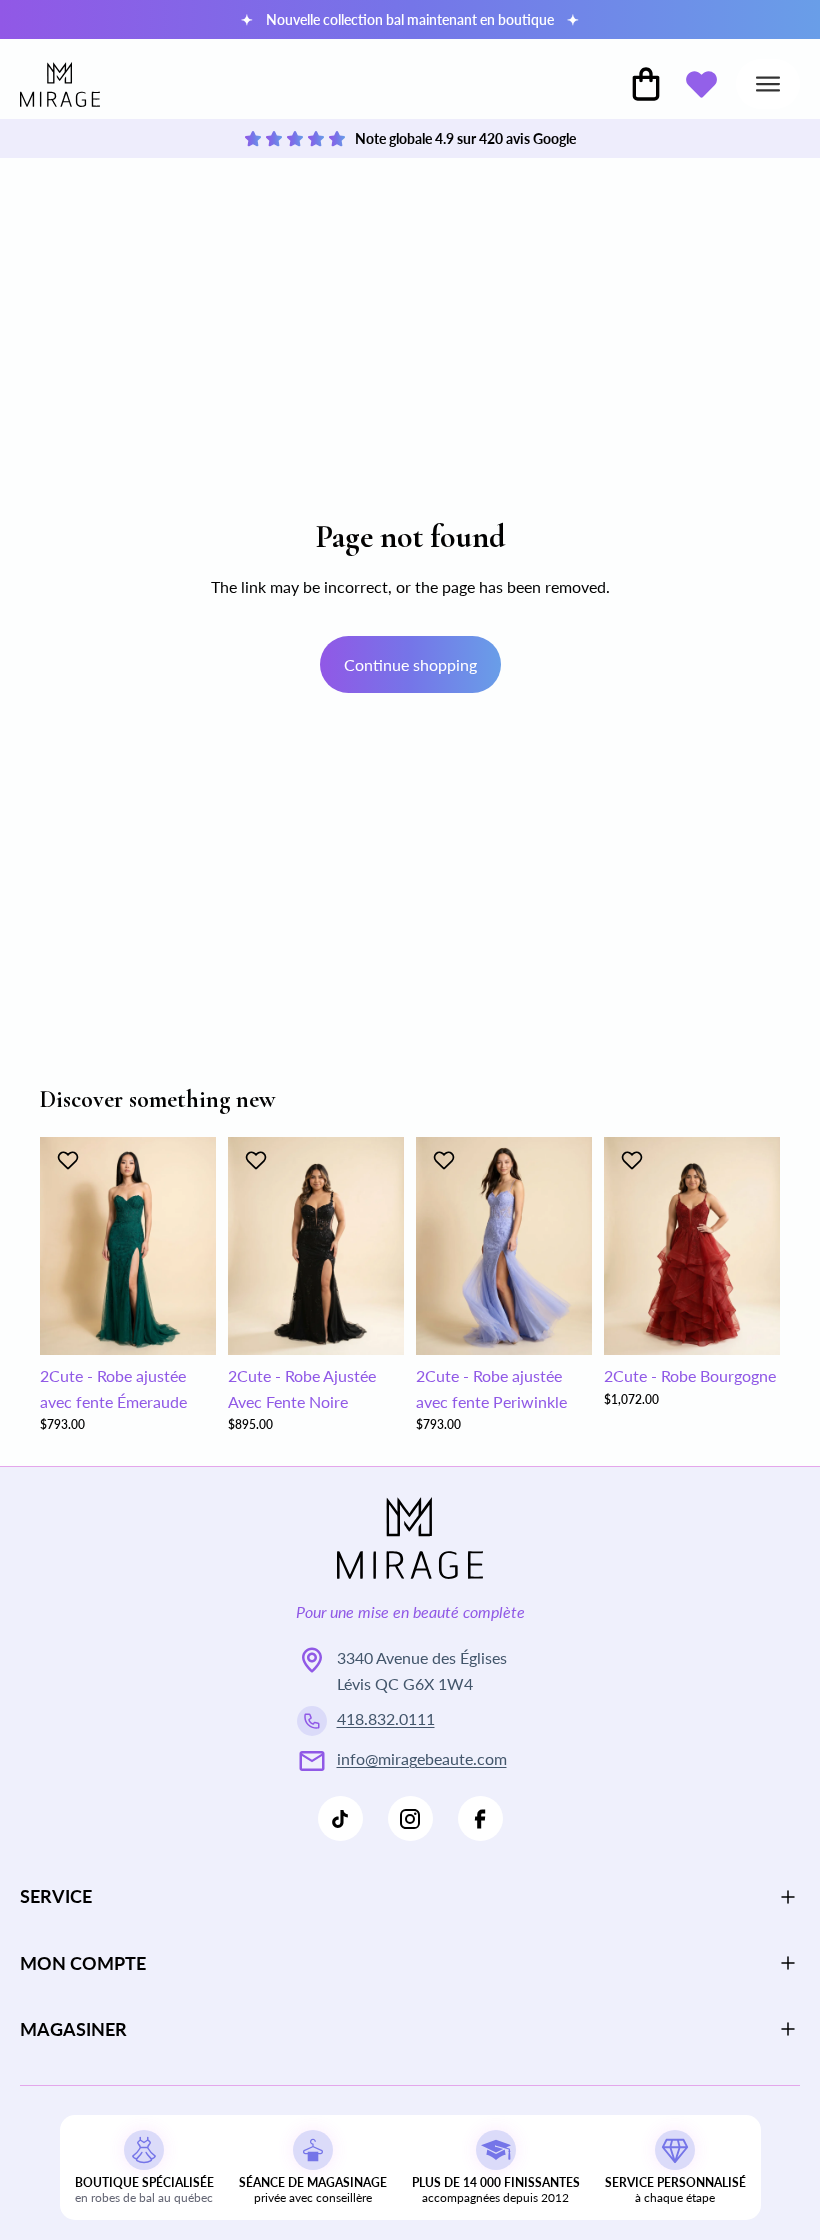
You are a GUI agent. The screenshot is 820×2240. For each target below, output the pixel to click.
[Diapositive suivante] (194, 1246)
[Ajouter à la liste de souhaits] (70, 1160)
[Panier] (646, 84)
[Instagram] (410, 1818)
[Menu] (768, 84)
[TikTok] (340, 1818)
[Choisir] (185, 1324)
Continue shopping (410, 664)
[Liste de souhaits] (701, 84)
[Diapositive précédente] (62, 1246)
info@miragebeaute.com (422, 1758)
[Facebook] (480, 1818)
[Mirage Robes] (60, 84)
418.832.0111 (386, 1718)
